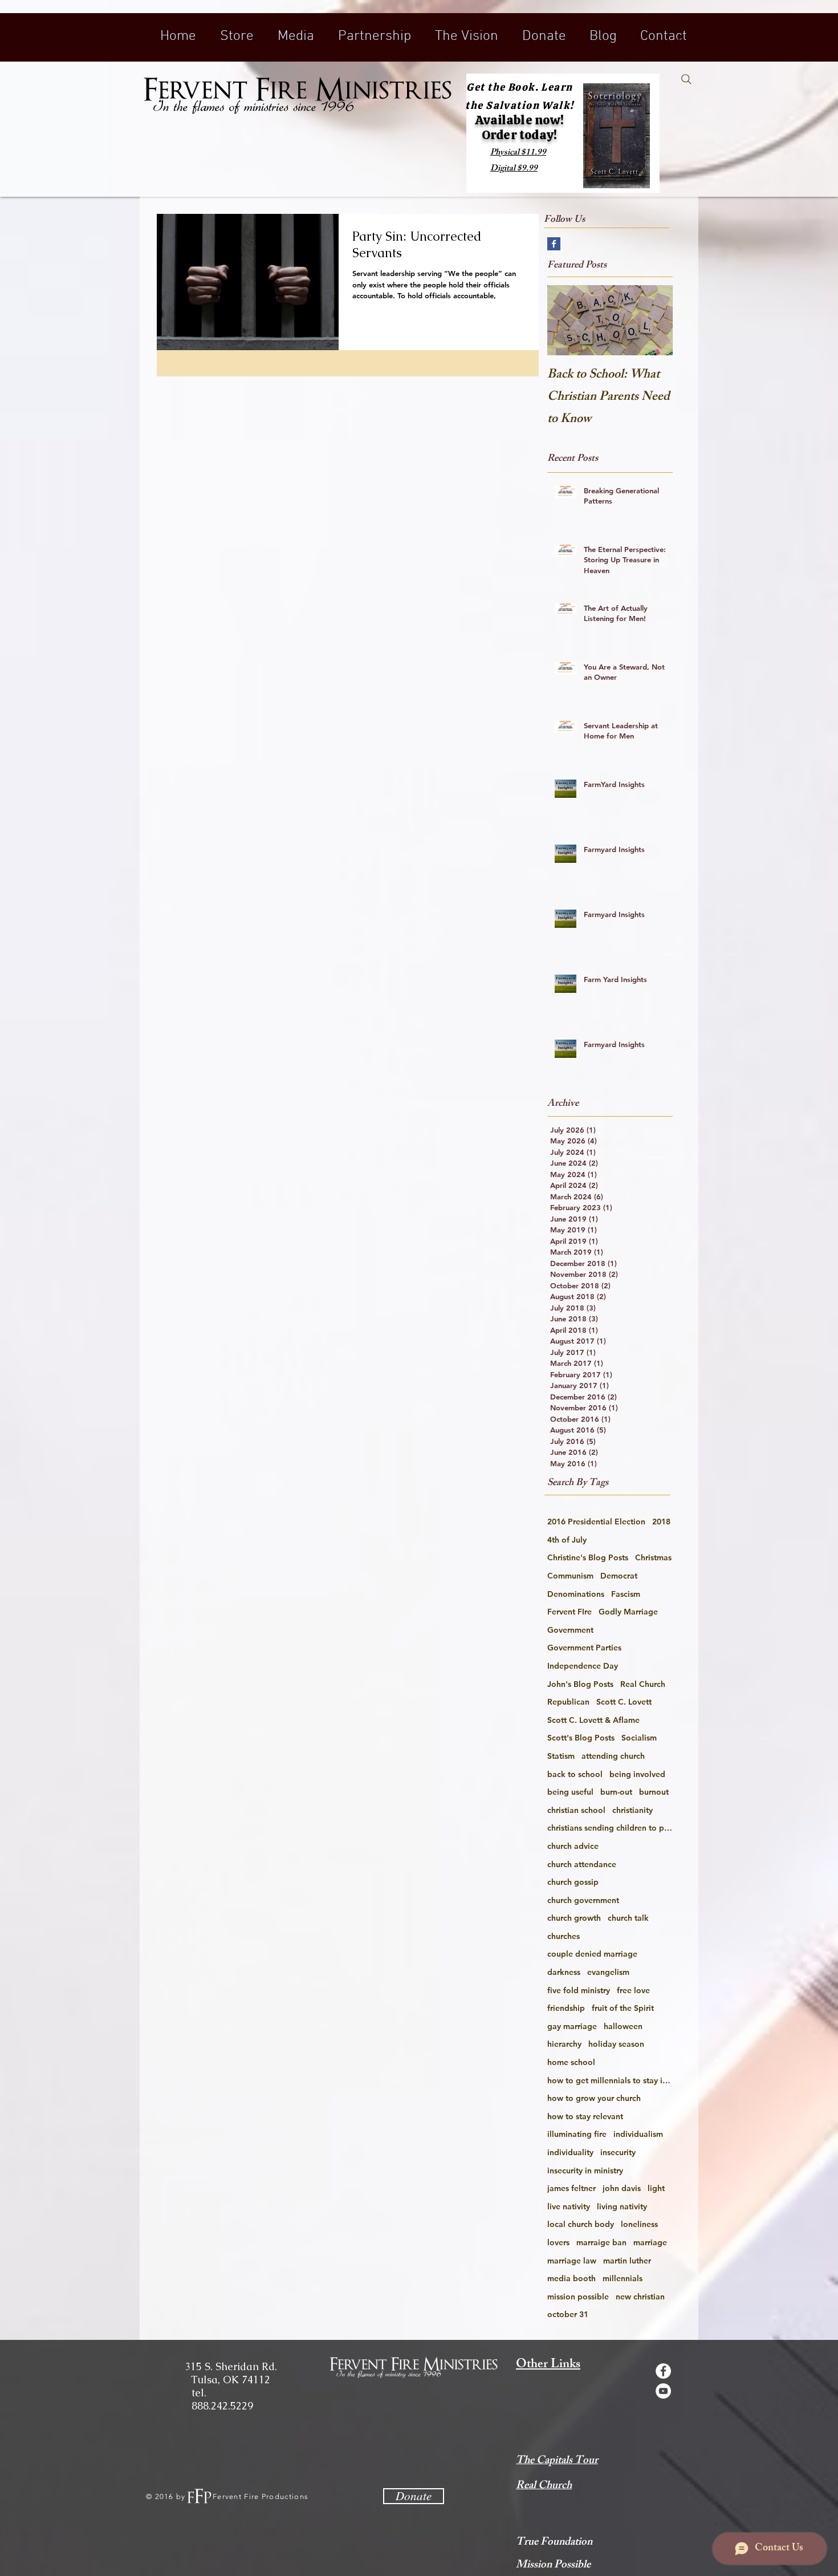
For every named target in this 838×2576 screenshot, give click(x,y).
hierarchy (564, 2044)
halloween (623, 2026)
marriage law (572, 2261)
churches (564, 1936)
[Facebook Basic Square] (554, 244)
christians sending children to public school (610, 1828)
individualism (638, 2134)
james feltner (571, 2188)
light (656, 2188)
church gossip (573, 1882)
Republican (568, 1702)
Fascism (626, 1594)
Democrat (619, 1576)
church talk (628, 1918)
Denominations (576, 1594)
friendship (566, 2008)
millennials (623, 2278)
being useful (570, 1792)
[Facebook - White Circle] (663, 2371)
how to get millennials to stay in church (610, 2080)
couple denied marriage (592, 1954)
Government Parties (584, 1648)
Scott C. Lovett (624, 1702)
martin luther (627, 2261)
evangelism (608, 1972)
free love (633, 1990)
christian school (576, 1810)
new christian (640, 2297)
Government (570, 1630)
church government (583, 1900)
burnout (654, 1792)
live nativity (569, 2206)
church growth (574, 1918)
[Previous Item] (566, 320)
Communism (570, 1576)
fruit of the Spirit (623, 2008)
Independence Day (583, 1666)
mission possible (578, 2297)
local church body (581, 2224)
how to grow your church (594, 2098)
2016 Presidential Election (596, 1522)
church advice (573, 1846)
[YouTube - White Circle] (663, 2391)
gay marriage (572, 2026)
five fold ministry (579, 1990)
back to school (575, 1774)
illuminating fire (577, 2134)
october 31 (568, 2314)
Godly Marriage (628, 1612)
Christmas (653, 1557)
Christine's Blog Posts (588, 1557)
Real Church (643, 1684)
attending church (613, 1756)
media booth (571, 2278)
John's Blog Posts (580, 1684)
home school (571, 2062)
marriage (650, 2242)
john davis (622, 2188)
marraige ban (601, 2242)
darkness (564, 1972)
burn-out (616, 1792)
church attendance (582, 1864)
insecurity (618, 2152)
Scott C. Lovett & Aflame (593, 1720)
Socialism (639, 1738)
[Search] (686, 79)
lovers (558, 2242)
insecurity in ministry (585, 2171)
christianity (632, 1810)
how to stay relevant (585, 2116)
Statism (561, 1756)
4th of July (567, 1540)
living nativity (622, 2206)
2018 (661, 1522)
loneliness (639, 2224)
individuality (570, 2152)
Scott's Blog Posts (581, 1738)
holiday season (616, 2044)
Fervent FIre (569, 1612)
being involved (637, 1774)
